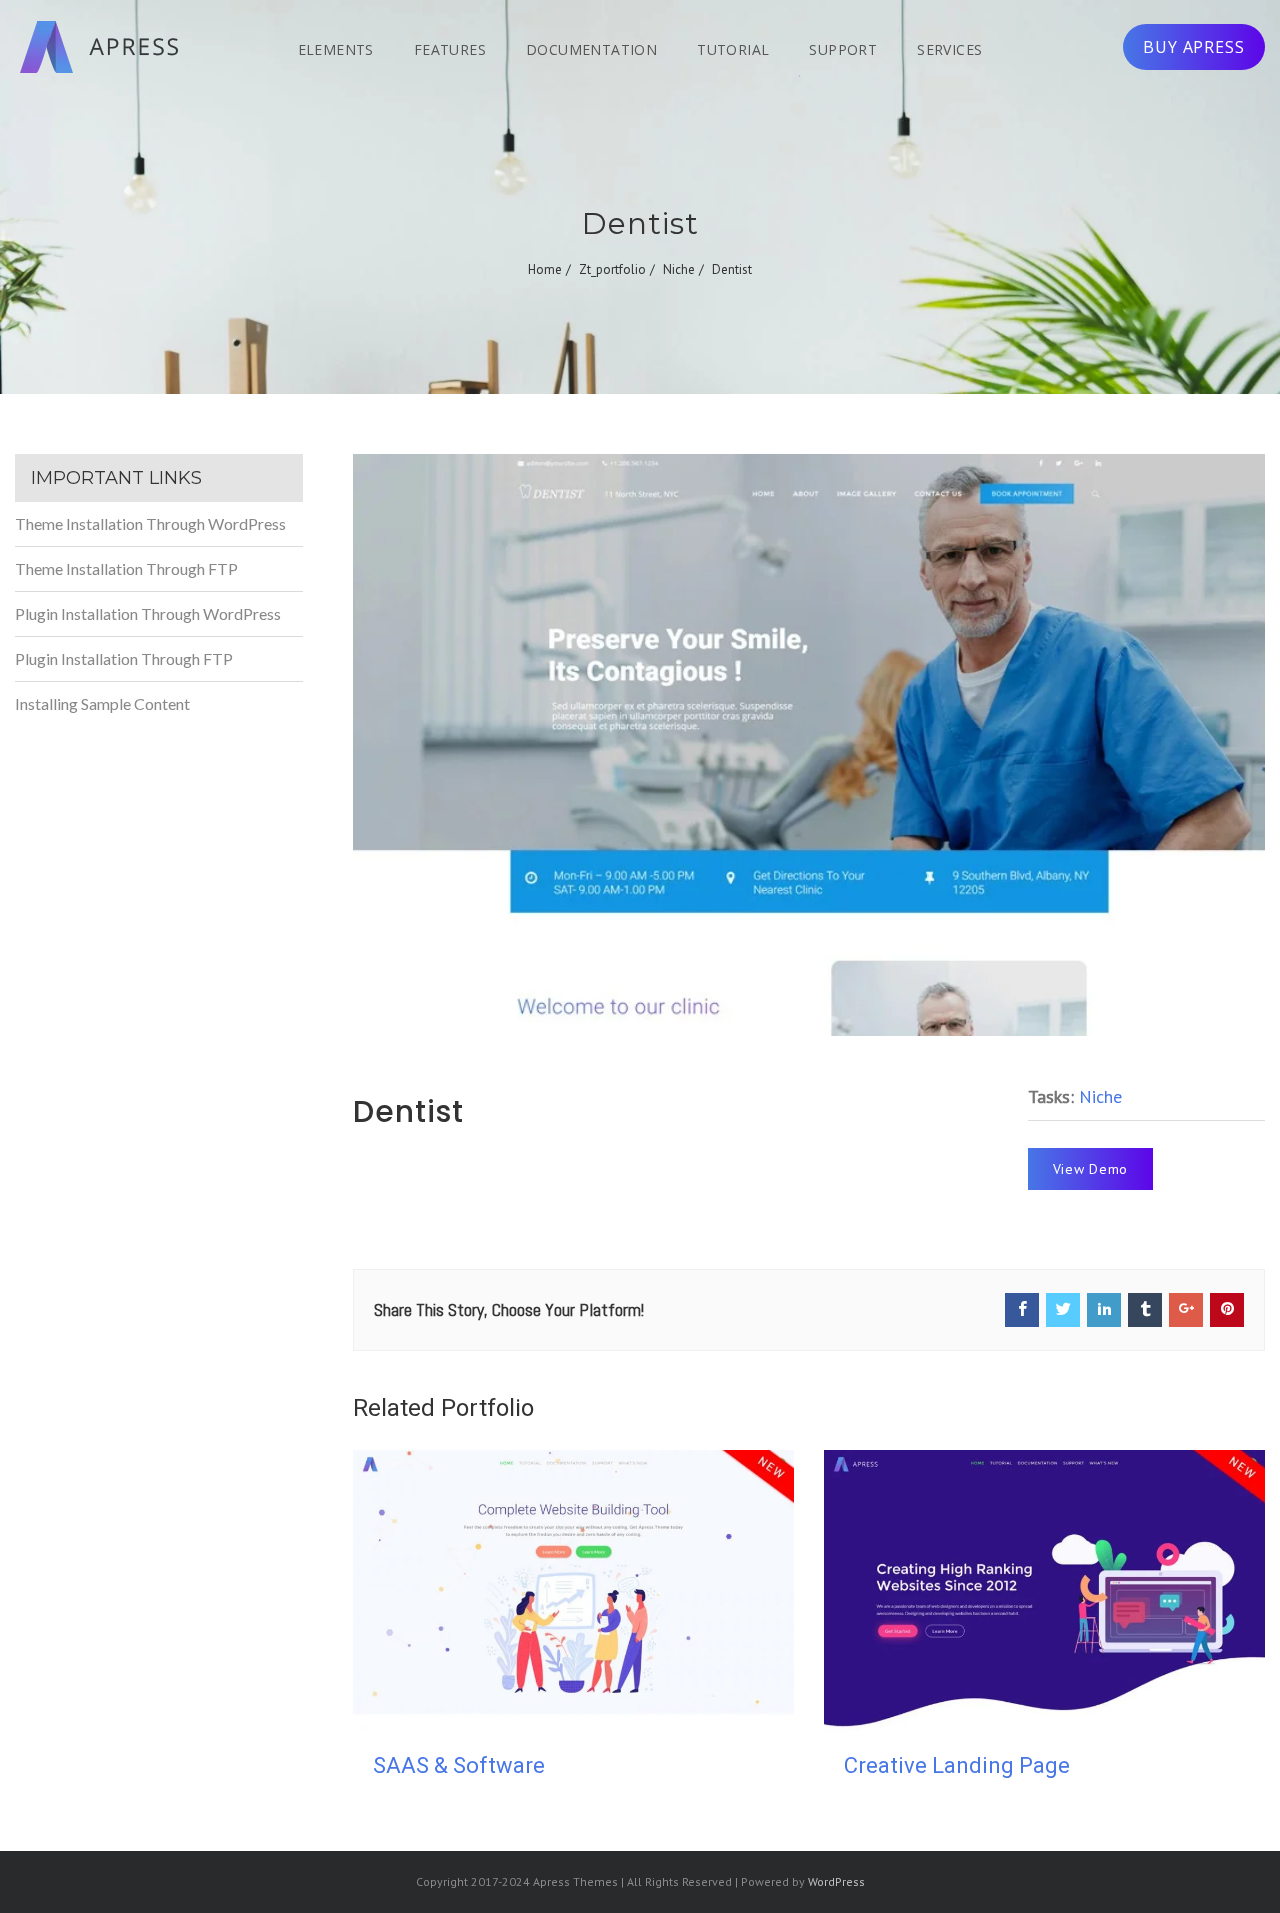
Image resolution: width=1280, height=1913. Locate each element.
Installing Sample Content (102, 703)
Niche (679, 269)
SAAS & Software (459, 1765)
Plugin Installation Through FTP (124, 658)
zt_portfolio (612, 269)
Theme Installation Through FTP (126, 568)
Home (545, 269)
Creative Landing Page (957, 1765)
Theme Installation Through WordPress (150, 523)
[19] (809, 745)
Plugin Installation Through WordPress (148, 613)
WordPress (836, 1881)
